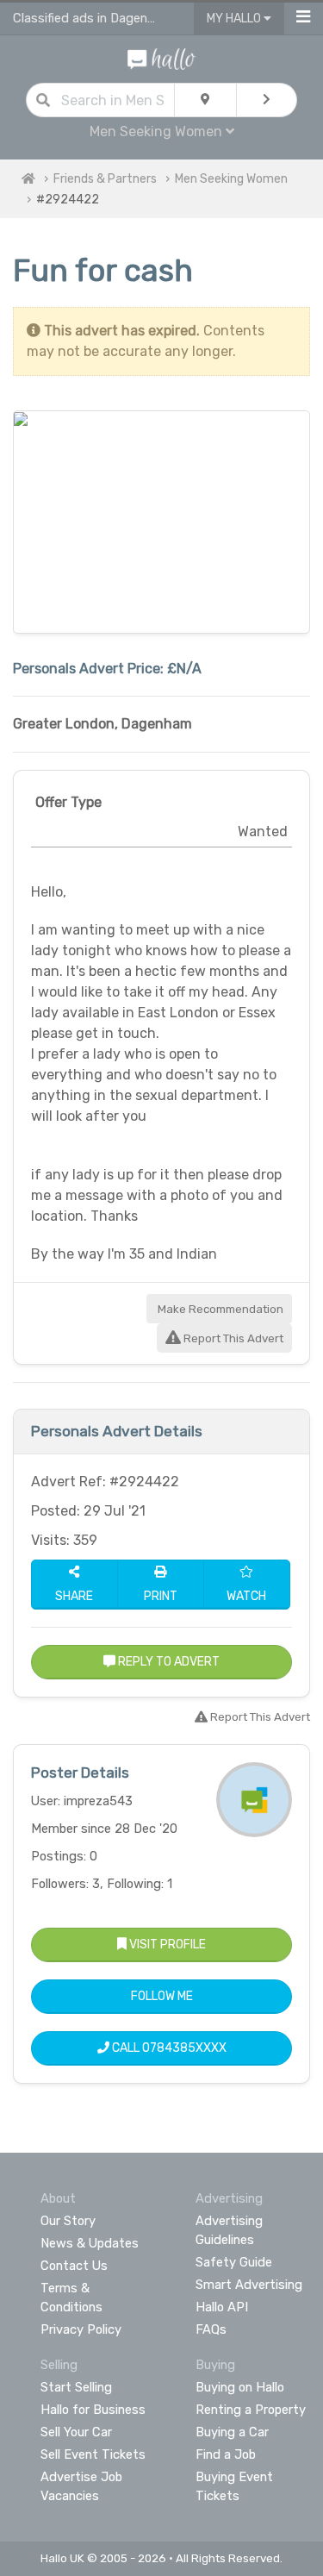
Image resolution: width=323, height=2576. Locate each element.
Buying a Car (232, 2432)
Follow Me (162, 1996)
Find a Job (226, 2454)
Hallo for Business (93, 2410)
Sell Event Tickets (93, 2454)
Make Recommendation (219, 1309)
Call (168, 2048)
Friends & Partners (105, 179)
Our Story (68, 2221)
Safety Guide (234, 2262)
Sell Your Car (76, 2432)
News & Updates (90, 2243)
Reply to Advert (168, 1662)
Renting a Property (251, 2410)
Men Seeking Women (231, 179)
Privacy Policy (81, 2329)
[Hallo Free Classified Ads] (161, 58)
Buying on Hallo (240, 2387)
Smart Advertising (249, 2285)
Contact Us (74, 2266)
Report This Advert (232, 1338)
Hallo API (222, 2307)
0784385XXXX (184, 2048)
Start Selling (76, 2387)
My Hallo (235, 19)
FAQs (211, 2329)
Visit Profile (166, 1945)
